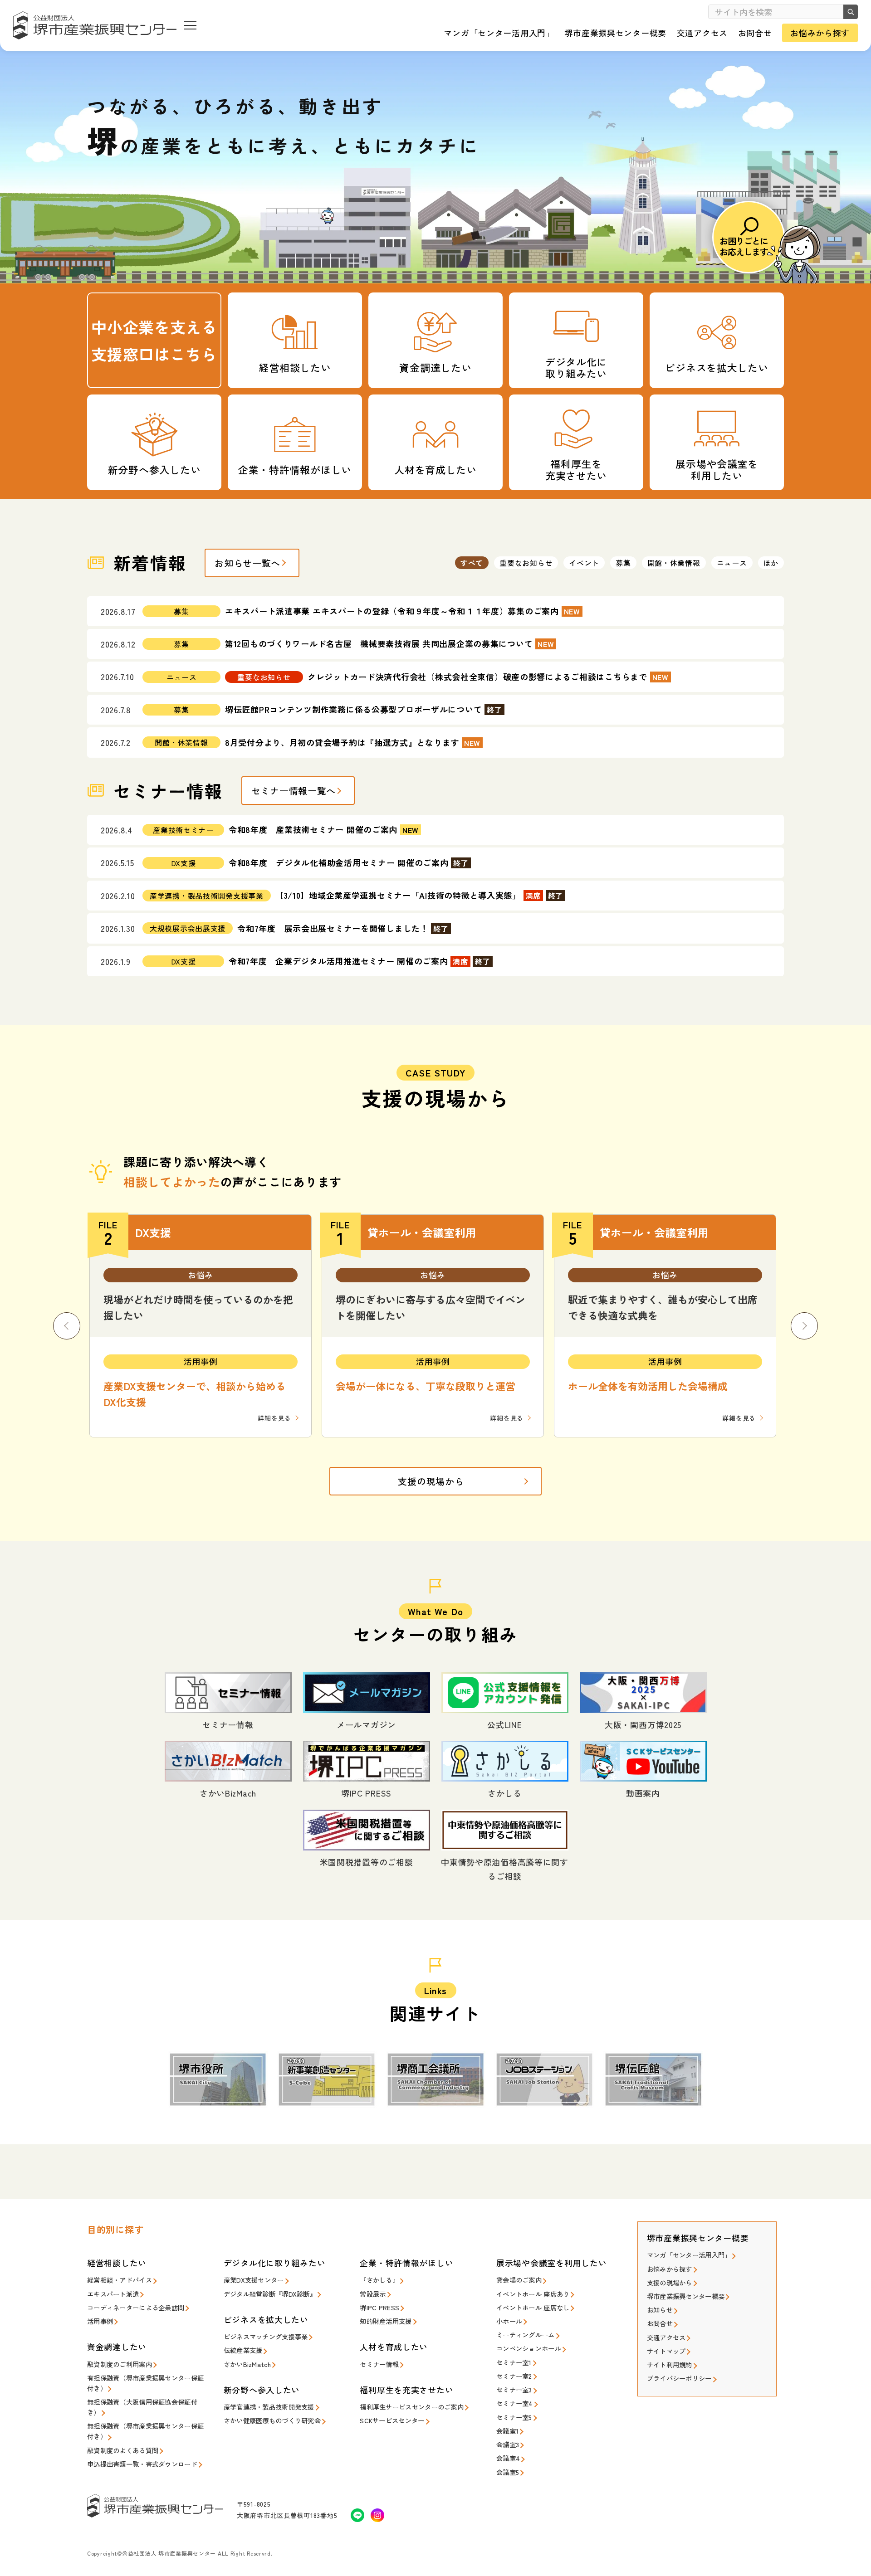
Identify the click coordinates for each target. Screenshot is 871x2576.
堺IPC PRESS (379, 2307)
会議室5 (508, 2472)
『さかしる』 (379, 2280)
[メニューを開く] (190, 25)
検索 (851, 12)
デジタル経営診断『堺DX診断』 (270, 2294)
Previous (67, 1326)
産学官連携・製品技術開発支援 (269, 2407)
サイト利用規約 (670, 2364)
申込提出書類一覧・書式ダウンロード (142, 2464)
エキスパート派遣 (113, 2294)
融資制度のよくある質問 (123, 2450)
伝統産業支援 (243, 2350)
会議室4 (508, 2458)
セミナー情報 (379, 2364)
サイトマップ (666, 2351)
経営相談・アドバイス (120, 2280)
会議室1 (507, 2431)
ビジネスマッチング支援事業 (266, 2336)
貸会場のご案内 (519, 2280)
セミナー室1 (514, 2362)
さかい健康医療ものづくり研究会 (272, 2420)
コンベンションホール (529, 2348)
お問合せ (660, 2323)
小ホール (509, 2321)
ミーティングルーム (526, 2335)
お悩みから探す (670, 2269)
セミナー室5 (514, 2417)
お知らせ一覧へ (247, 563)
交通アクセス (666, 2337)
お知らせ (660, 2310)
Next (804, 1326)
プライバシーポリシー (679, 2378)
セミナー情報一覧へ (294, 791)
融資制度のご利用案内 (120, 2364)
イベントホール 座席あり (533, 2294)
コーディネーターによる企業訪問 (136, 2307)
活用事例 (100, 2321)
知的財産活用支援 (386, 2321)
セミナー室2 (514, 2376)
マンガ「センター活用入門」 (689, 2255)
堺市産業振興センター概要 (686, 2296)
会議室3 (508, 2444)
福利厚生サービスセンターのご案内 (412, 2407)
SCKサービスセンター (392, 2420)
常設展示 (373, 2294)
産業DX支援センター (254, 2280)
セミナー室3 (514, 2389)
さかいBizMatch (247, 2364)
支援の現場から (431, 1481)
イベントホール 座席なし (533, 2307)
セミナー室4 (515, 2403)
